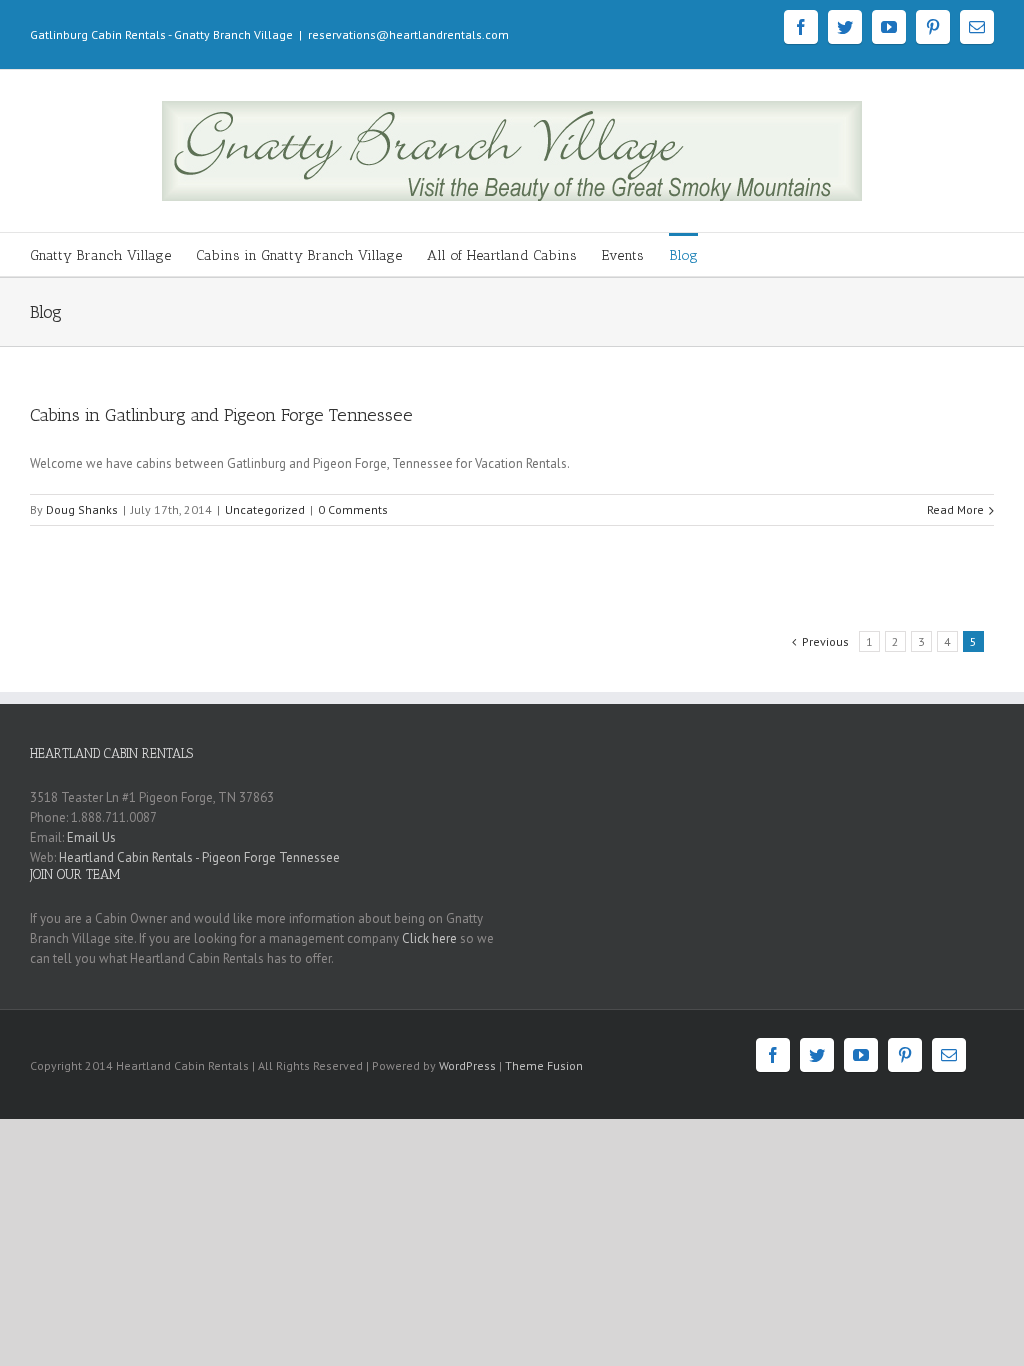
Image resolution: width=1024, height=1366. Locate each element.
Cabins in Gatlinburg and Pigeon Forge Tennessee (221, 415)
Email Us (91, 837)
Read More (955, 509)
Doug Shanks (82, 509)
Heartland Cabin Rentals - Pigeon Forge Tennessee (199, 857)
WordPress (467, 1065)
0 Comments (353, 509)
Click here (429, 938)
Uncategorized (265, 509)
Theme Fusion (544, 1065)
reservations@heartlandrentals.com (408, 34)
